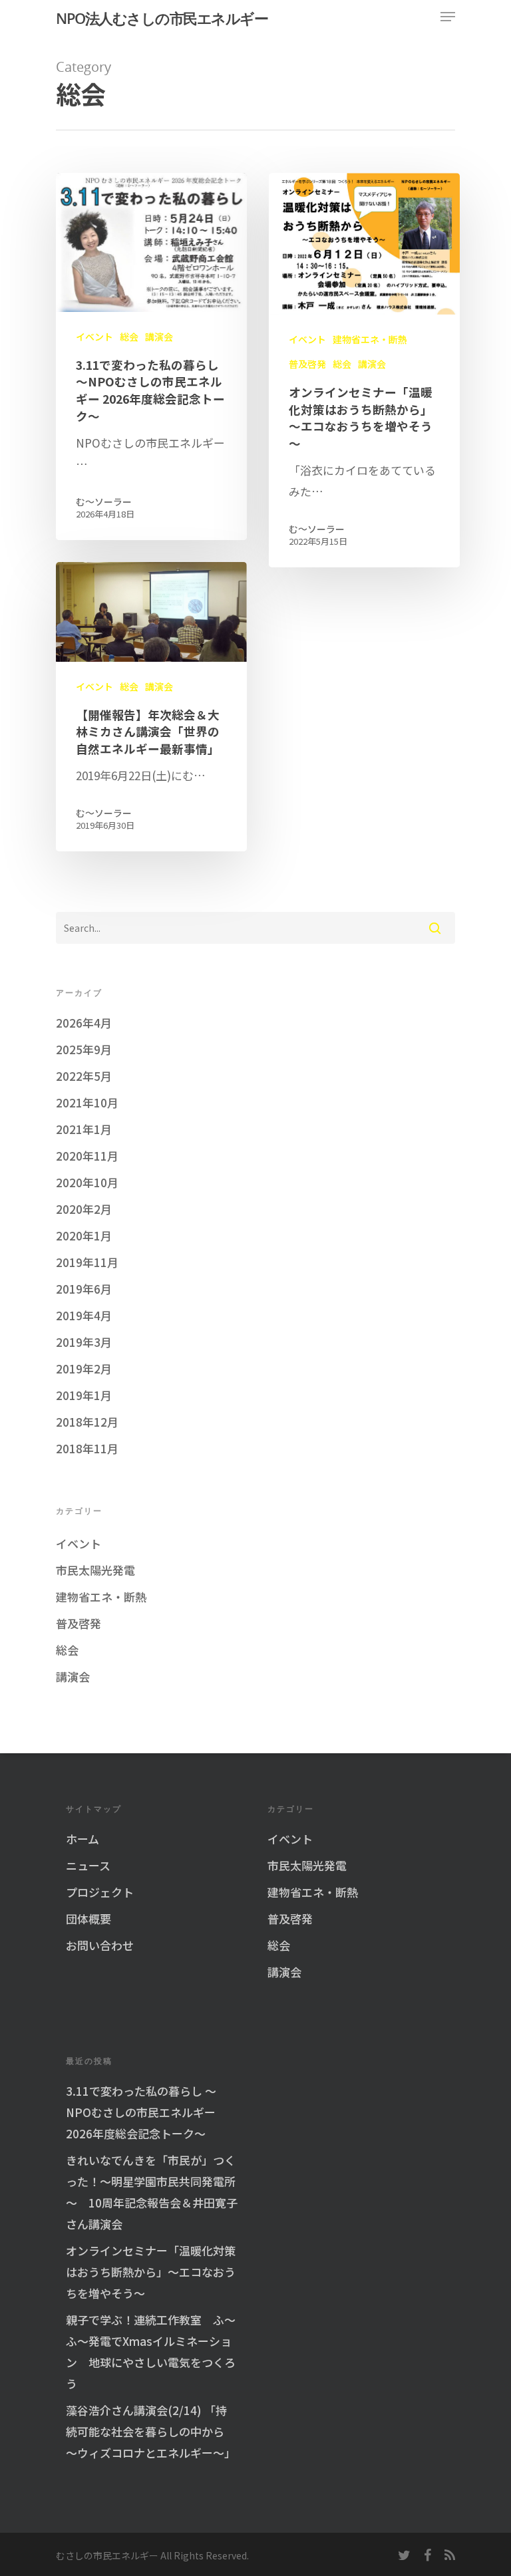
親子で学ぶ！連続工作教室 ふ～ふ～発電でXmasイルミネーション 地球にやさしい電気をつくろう (151, 2352)
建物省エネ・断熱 (370, 340)
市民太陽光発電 (95, 1570)
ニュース (88, 1865)
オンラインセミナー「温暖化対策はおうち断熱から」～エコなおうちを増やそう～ (151, 2272)
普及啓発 (307, 364)
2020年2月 (84, 1209)
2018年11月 (87, 1448)
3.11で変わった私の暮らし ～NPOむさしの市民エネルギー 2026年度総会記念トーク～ (141, 2112)
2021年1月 (84, 1129)
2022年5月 (84, 1076)
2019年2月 (84, 1368)
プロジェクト (100, 1892)
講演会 (159, 337)
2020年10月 (87, 1182)
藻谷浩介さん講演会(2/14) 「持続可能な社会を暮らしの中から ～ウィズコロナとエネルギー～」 (151, 2431)
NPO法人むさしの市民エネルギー (162, 18)
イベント (94, 337)
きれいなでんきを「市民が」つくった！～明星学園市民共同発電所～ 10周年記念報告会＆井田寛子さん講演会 (152, 2192)
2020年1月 (84, 1235)
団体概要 (88, 1919)
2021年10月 (87, 1102)
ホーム (83, 1839)
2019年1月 (84, 1395)
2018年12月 (87, 1422)
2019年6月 (84, 1289)
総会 (129, 337)
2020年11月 (87, 1156)
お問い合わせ (100, 1945)
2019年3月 (84, 1342)
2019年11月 (87, 1262)
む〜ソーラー (104, 501)
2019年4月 (84, 1315)
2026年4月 (84, 1023)
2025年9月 (84, 1049)
